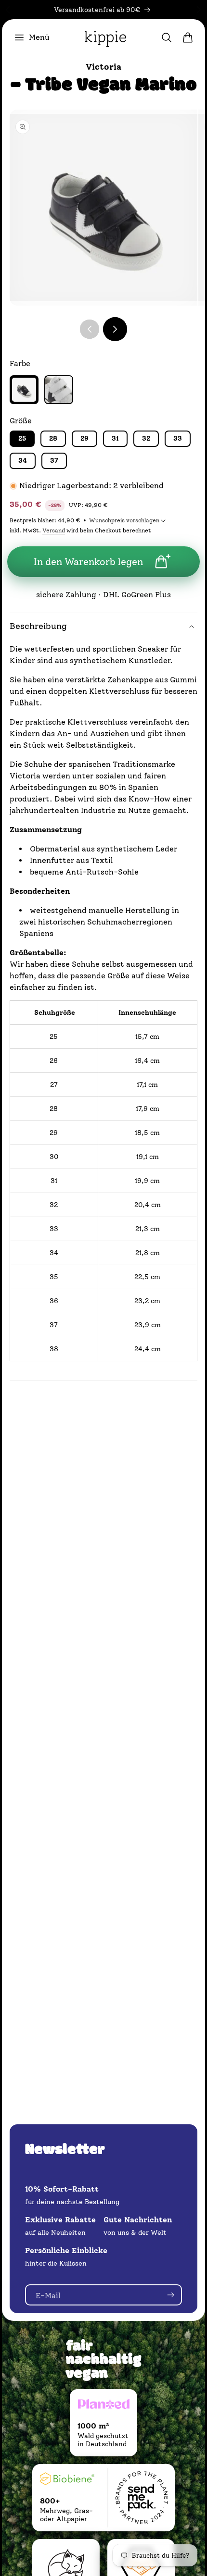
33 (178, 438)
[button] (32, 37)
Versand (54, 530)
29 (84, 438)
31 (115, 438)
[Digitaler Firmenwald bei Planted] (103, 2406)
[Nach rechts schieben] (115, 329)
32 (146, 438)
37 (54, 461)
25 (22, 438)
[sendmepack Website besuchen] (142, 2498)
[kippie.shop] (105, 37)
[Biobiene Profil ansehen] (67, 2481)
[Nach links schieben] (90, 329)
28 (53, 438)
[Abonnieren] (170, 2295)
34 (23, 461)
